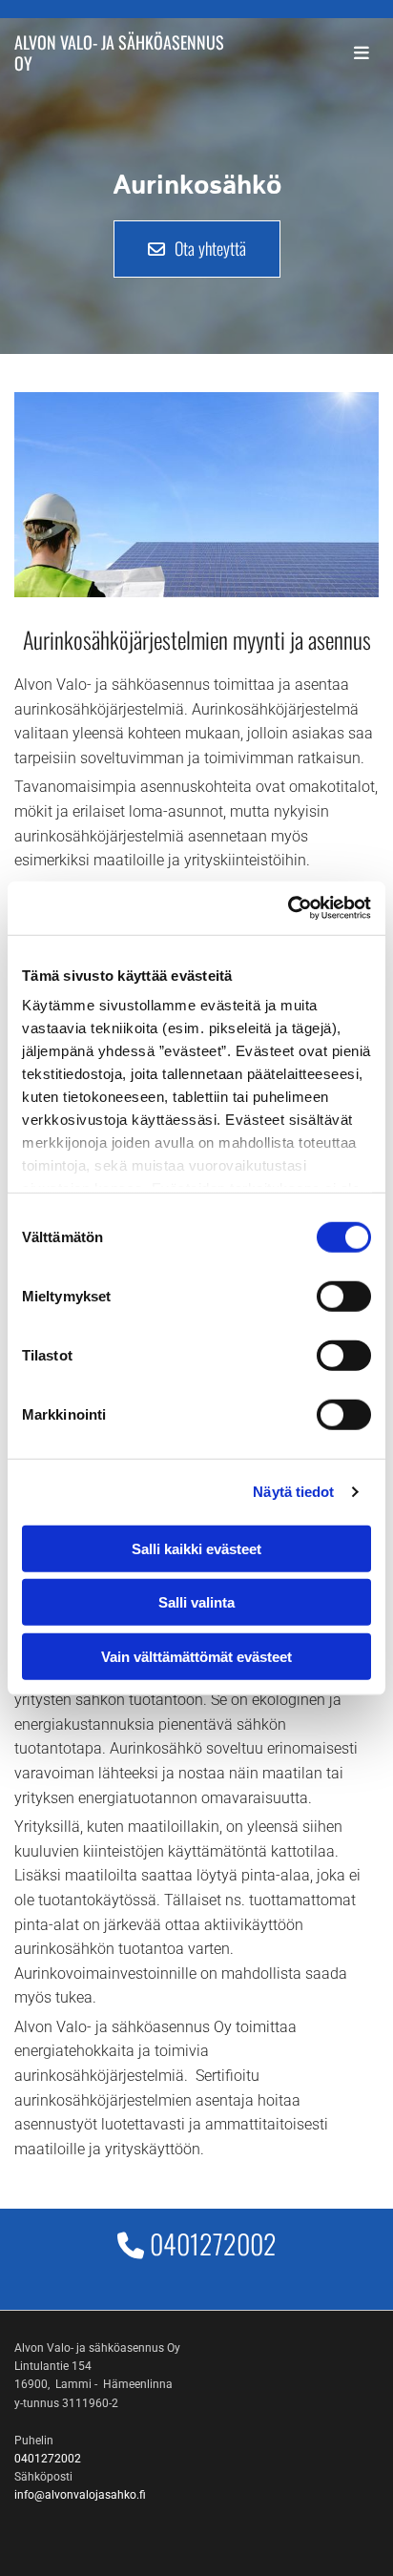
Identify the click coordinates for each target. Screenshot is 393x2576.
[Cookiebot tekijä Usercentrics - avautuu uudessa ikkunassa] (288, 908)
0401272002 (213, 2244)
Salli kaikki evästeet (196, 1548)
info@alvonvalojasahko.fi (80, 2495)
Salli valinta (196, 1602)
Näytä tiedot (293, 1492)
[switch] (344, 1296)
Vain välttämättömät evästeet (196, 1656)
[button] (197, 249)
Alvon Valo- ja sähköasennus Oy (119, 52)
